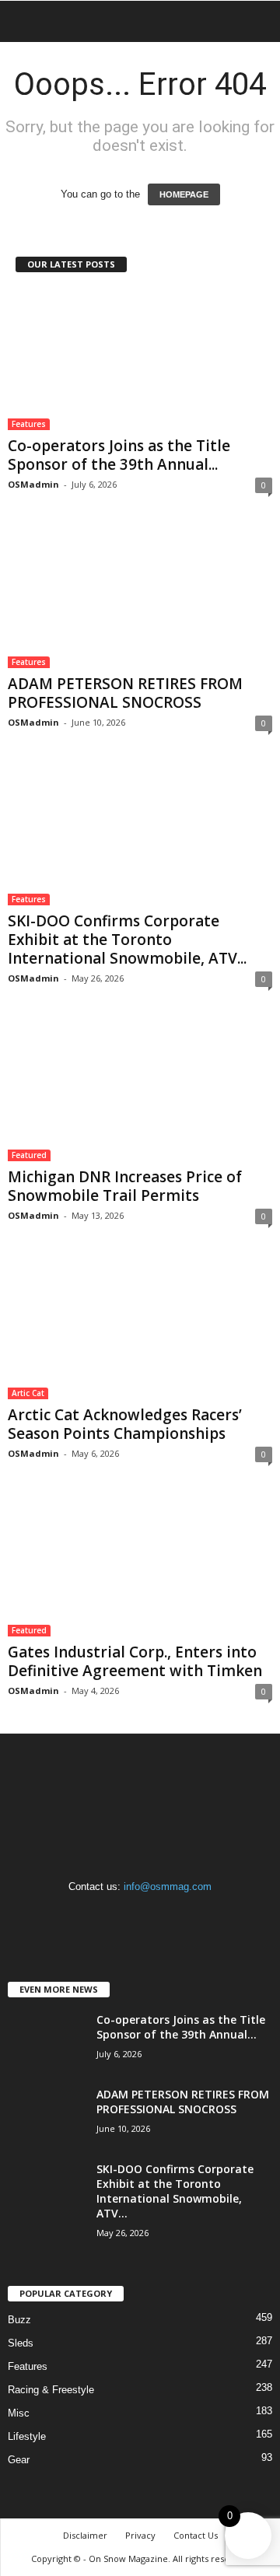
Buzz (19, 2320)
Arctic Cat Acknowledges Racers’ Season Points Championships (125, 1424)
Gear (19, 2460)
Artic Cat (28, 1393)
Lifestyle (27, 2436)
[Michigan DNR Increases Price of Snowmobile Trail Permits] (140, 1091)
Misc (19, 2413)
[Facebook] (110, 1917)
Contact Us (196, 2535)
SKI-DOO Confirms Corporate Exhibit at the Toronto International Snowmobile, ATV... (127, 940)
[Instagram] (142, 1917)
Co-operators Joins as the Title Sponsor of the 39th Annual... (119, 455)
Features (29, 424)
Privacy (140, 2535)
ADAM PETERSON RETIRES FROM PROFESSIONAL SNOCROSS (125, 693)
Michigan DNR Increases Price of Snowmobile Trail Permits (125, 1186)
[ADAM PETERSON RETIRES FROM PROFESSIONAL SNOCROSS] (140, 597)
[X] (172, 1917)
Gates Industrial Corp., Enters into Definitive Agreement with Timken (135, 1661)
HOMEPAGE (184, 194)
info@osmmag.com (168, 1886)
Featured (29, 1155)
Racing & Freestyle (51, 2390)
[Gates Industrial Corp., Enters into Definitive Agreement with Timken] (140, 1566)
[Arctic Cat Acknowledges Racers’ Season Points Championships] (140, 1328)
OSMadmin (33, 484)
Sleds (21, 2343)
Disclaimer (85, 2535)
